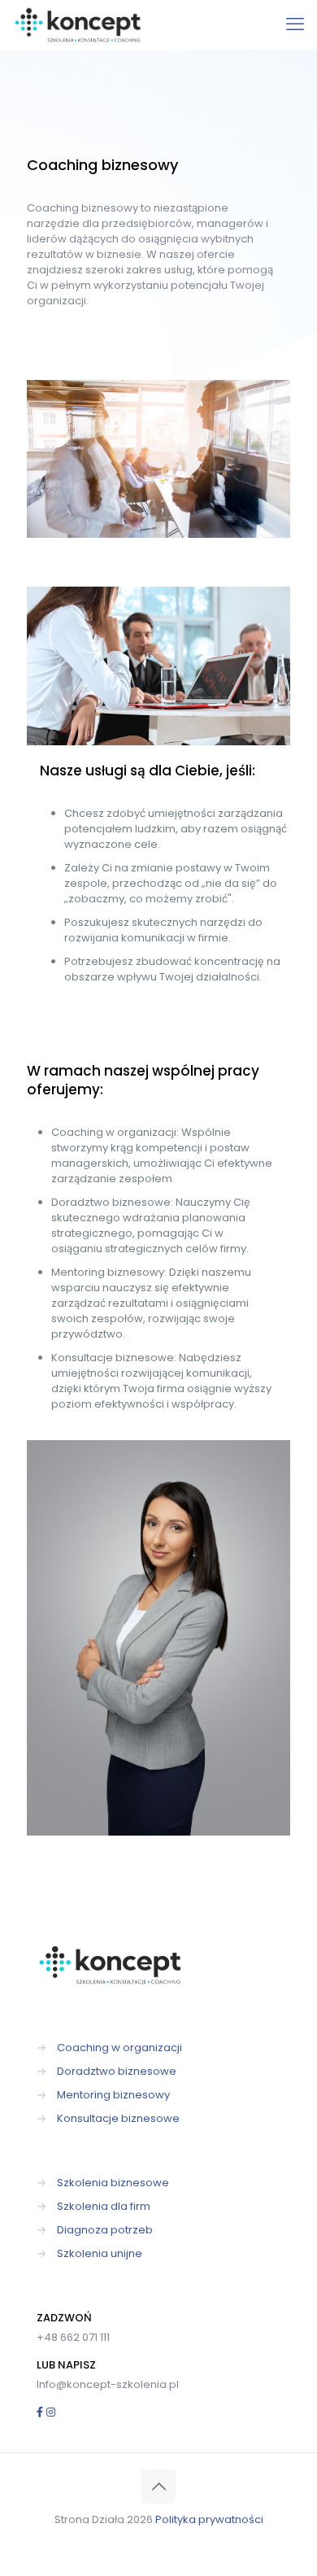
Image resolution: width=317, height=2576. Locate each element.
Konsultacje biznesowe (118, 2118)
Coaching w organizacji (119, 2048)
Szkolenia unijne (100, 2253)
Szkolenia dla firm (104, 2206)
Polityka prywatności (209, 2519)
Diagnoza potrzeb (105, 2230)
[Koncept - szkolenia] (79, 24)
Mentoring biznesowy (113, 2095)
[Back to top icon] (158, 2486)
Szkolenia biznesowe (113, 2183)
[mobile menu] (295, 24)
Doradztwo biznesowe (117, 2071)
